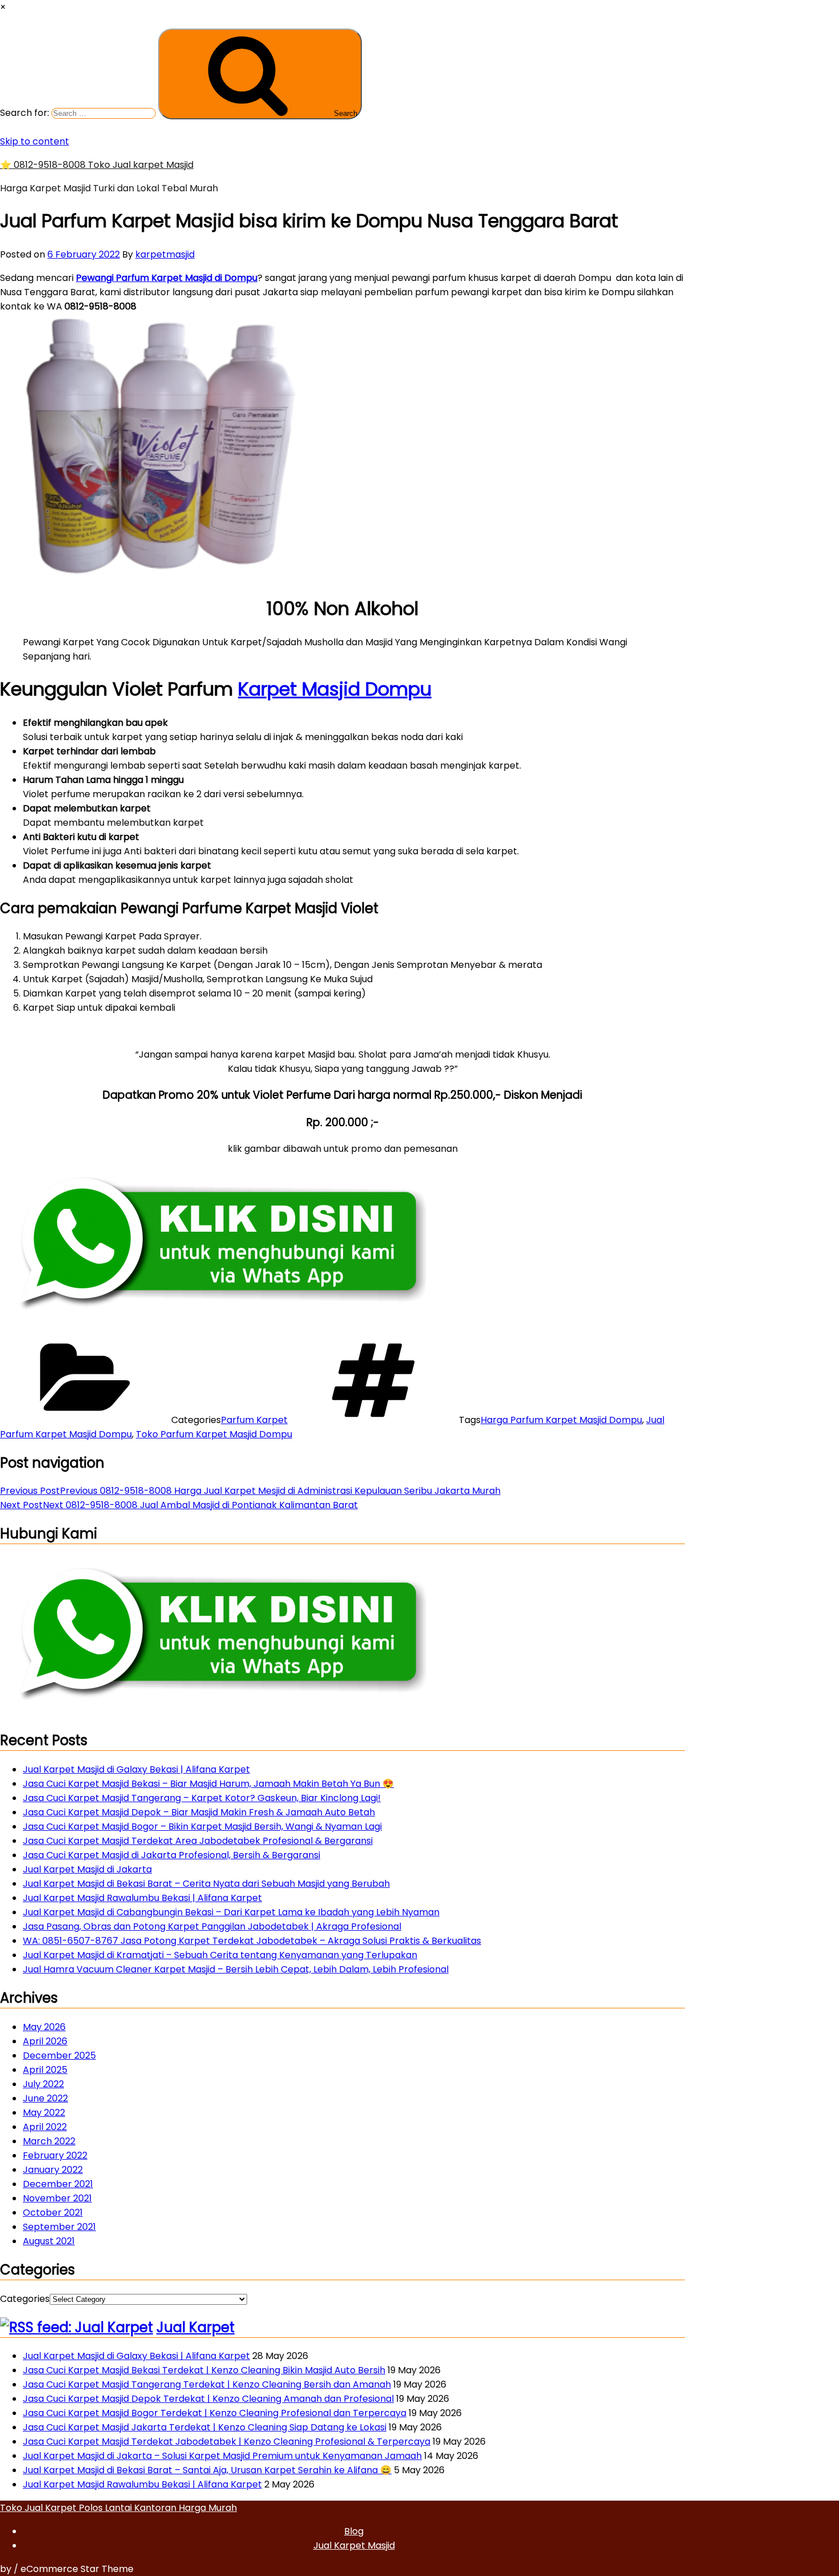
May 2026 (44, 2027)
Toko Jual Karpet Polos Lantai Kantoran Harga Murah (118, 2508)
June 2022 (45, 2098)
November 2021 (57, 2198)
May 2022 (44, 2113)
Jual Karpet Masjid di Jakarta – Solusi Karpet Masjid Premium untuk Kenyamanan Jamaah (222, 2456)
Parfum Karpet (254, 1420)
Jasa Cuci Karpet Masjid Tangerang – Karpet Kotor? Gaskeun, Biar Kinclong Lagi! (202, 1798)
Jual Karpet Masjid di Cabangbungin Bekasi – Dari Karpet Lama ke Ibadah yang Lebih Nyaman (231, 1912)
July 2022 (43, 2084)
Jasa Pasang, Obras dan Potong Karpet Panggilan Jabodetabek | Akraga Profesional (212, 1926)
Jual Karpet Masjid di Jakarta (87, 1869)
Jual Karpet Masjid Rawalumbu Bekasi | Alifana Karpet (142, 1898)
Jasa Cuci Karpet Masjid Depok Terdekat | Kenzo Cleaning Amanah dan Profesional (208, 2399)
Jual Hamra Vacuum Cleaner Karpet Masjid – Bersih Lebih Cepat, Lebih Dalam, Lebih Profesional (236, 1969)
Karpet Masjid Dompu (335, 689)
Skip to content (35, 141)
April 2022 (45, 2127)
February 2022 (55, 2155)
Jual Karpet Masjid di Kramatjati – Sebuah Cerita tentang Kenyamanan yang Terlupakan (220, 1955)
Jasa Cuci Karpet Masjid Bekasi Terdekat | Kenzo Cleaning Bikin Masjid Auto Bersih (204, 2370)
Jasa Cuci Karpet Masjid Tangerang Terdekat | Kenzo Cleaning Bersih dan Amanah (207, 2384)
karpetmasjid (165, 254)
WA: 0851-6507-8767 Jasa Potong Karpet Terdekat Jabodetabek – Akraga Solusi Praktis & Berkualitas (252, 1941)
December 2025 (59, 2055)
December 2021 (58, 2184)
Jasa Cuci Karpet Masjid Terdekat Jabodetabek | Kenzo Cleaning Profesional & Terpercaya (227, 2442)
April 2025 (45, 2070)
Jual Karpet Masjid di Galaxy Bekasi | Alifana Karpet (136, 1769)
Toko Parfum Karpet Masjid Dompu (214, 1434)
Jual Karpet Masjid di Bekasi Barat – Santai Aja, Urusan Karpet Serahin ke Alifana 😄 (207, 2470)
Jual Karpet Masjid (354, 2545)
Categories (25, 2299)
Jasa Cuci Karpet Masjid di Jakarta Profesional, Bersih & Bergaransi (172, 1855)
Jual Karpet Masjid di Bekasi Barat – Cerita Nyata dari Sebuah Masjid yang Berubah (206, 1884)
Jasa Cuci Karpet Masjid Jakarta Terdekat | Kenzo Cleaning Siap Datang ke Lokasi (205, 2427)
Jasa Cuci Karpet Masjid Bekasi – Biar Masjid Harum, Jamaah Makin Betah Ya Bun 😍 (208, 1784)
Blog (354, 2531)
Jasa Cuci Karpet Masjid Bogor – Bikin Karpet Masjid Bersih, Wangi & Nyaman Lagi (202, 1826)
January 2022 (53, 2170)
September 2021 (59, 2227)
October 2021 (53, 2213)
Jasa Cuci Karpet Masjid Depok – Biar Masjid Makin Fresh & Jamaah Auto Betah (199, 1812)
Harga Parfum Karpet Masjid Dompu (561, 1420)
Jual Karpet (195, 2327)
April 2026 (45, 2041)
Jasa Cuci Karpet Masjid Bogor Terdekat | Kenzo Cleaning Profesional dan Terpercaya (215, 2413)
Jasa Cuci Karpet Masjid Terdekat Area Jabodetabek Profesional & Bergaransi (198, 1841)
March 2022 (49, 2141)
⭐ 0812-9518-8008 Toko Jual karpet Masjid (97, 165)
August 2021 (49, 2241)
